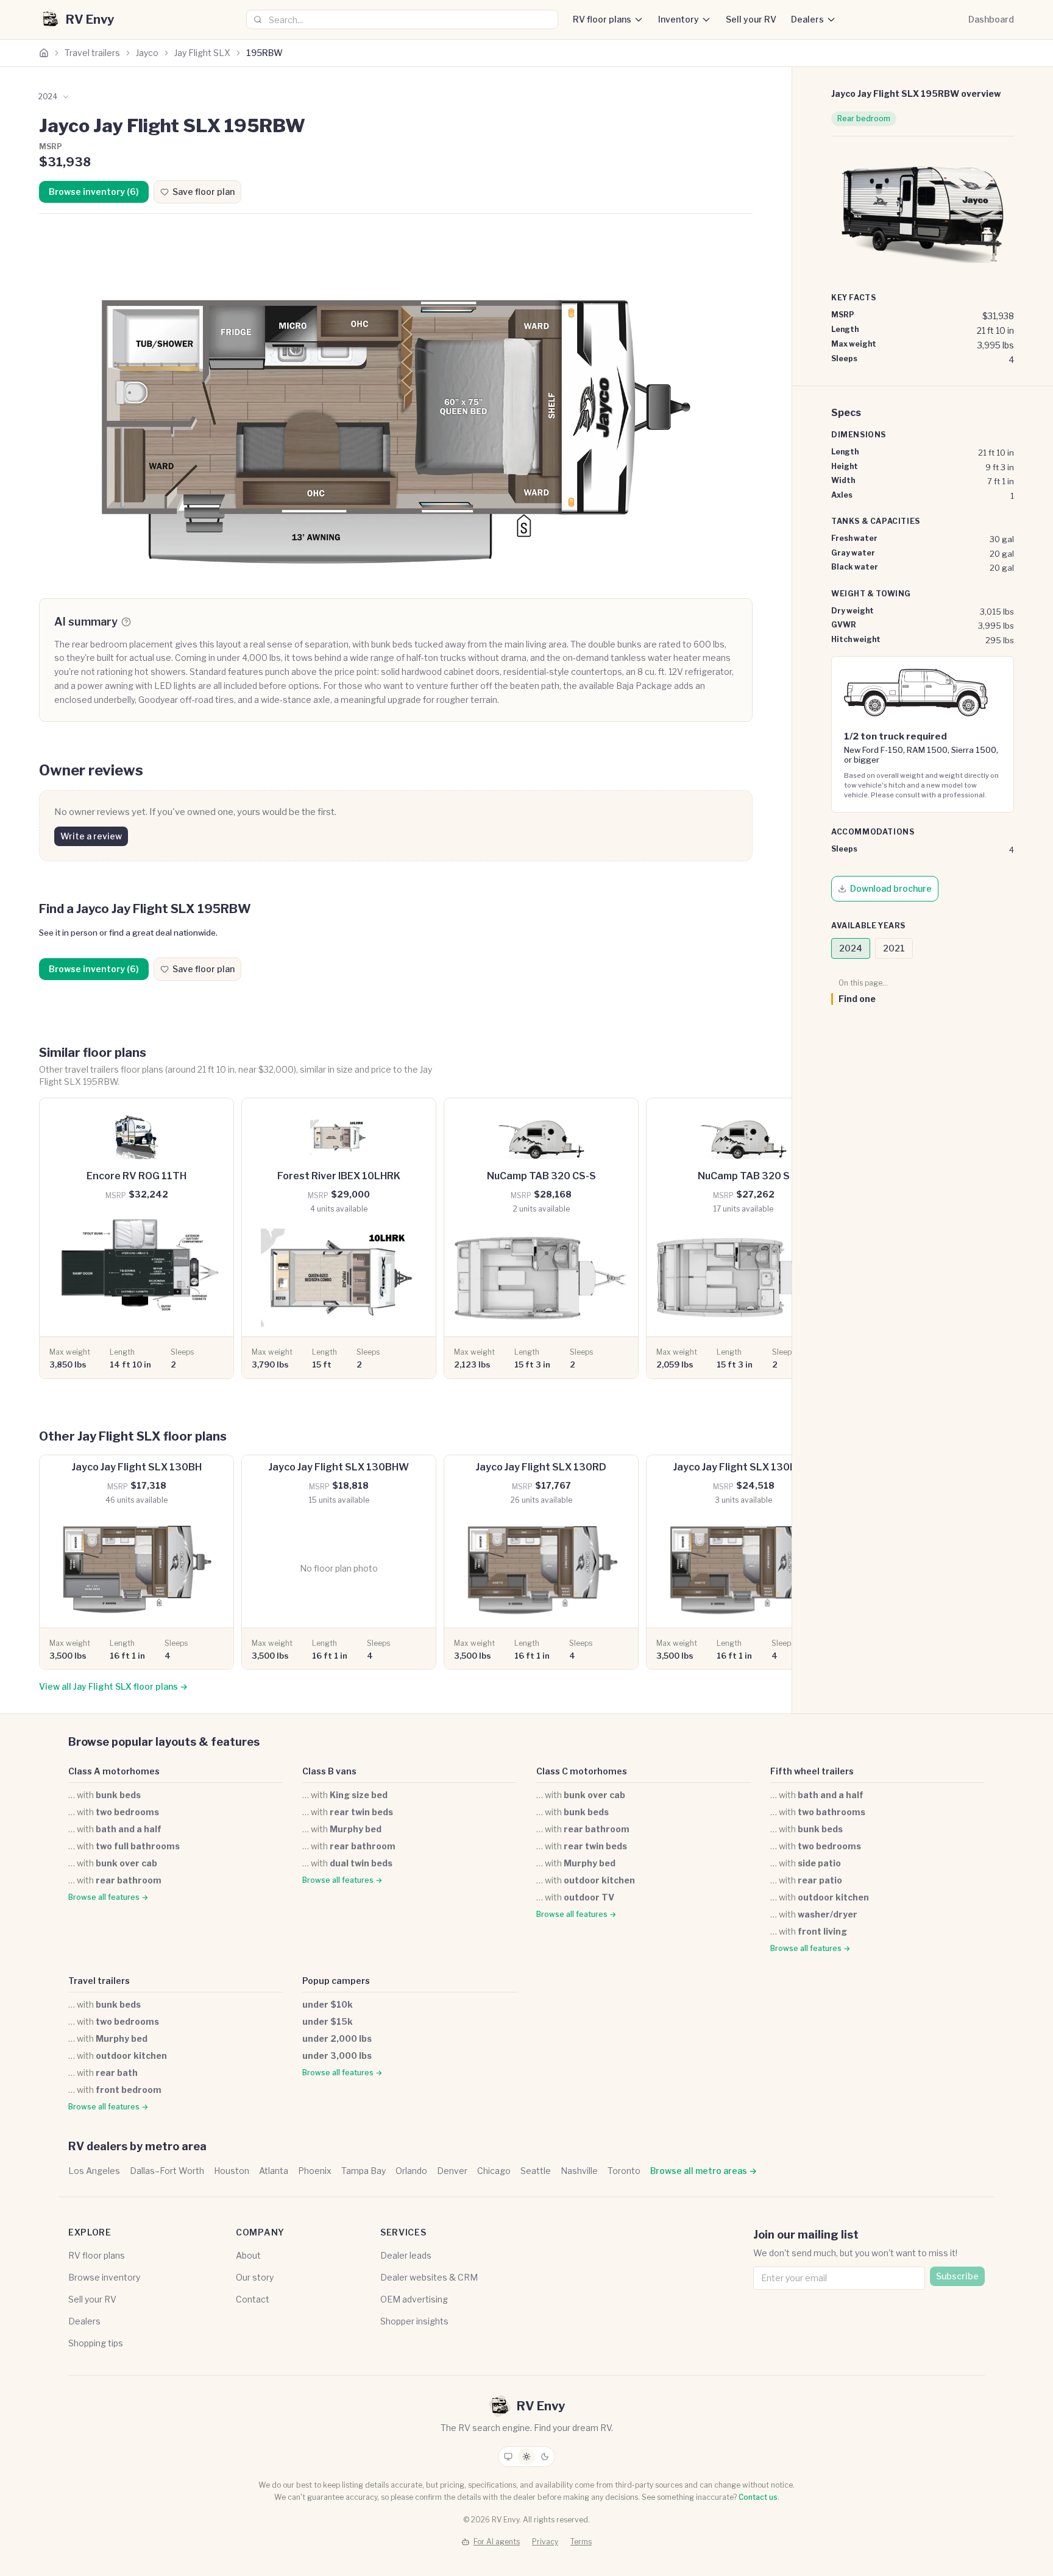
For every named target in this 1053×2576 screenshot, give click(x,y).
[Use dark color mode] (545, 2457)
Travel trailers (92, 53)
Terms (581, 2542)
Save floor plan (204, 192)
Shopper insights (414, 2321)
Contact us (758, 2497)
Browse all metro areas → (704, 2171)
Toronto (624, 2171)
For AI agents (497, 2542)
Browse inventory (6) (94, 192)
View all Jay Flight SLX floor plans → (113, 1686)
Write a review (91, 836)
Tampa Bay (363, 2171)
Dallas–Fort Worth (167, 2171)
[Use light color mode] (526, 2457)
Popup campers (336, 1981)
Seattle (536, 2171)
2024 (851, 948)
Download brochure (891, 888)
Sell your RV (751, 19)
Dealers (807, 19)
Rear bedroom (864, 118)
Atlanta (274, 2171)
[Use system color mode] (508, 2457)
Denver (452, 2171)
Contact (253, 2299)
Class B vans (329, 1771)
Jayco (147, 53)
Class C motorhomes (582, 1771)
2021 (894, 948)
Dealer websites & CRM (429, 2277)
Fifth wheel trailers (812, 1771)
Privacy (545, 2542)
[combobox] (402, 19)
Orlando (411, 2171)
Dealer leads (406, 2255)
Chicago (494, 2171)
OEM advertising (414, 2299)
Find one (857, 999)
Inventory (679, 19)
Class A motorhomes (114, 1771)
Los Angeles (94, 2171)
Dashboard (991, 19)
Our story (255, 2277)
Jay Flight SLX (202, 53)
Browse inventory (104, 2277)
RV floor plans (602, 19)
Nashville (579, 2171)
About (248, 2255)
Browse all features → (108, 1897)
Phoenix (315, 2171)
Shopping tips (96, 2343)
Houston (232, 2171)
